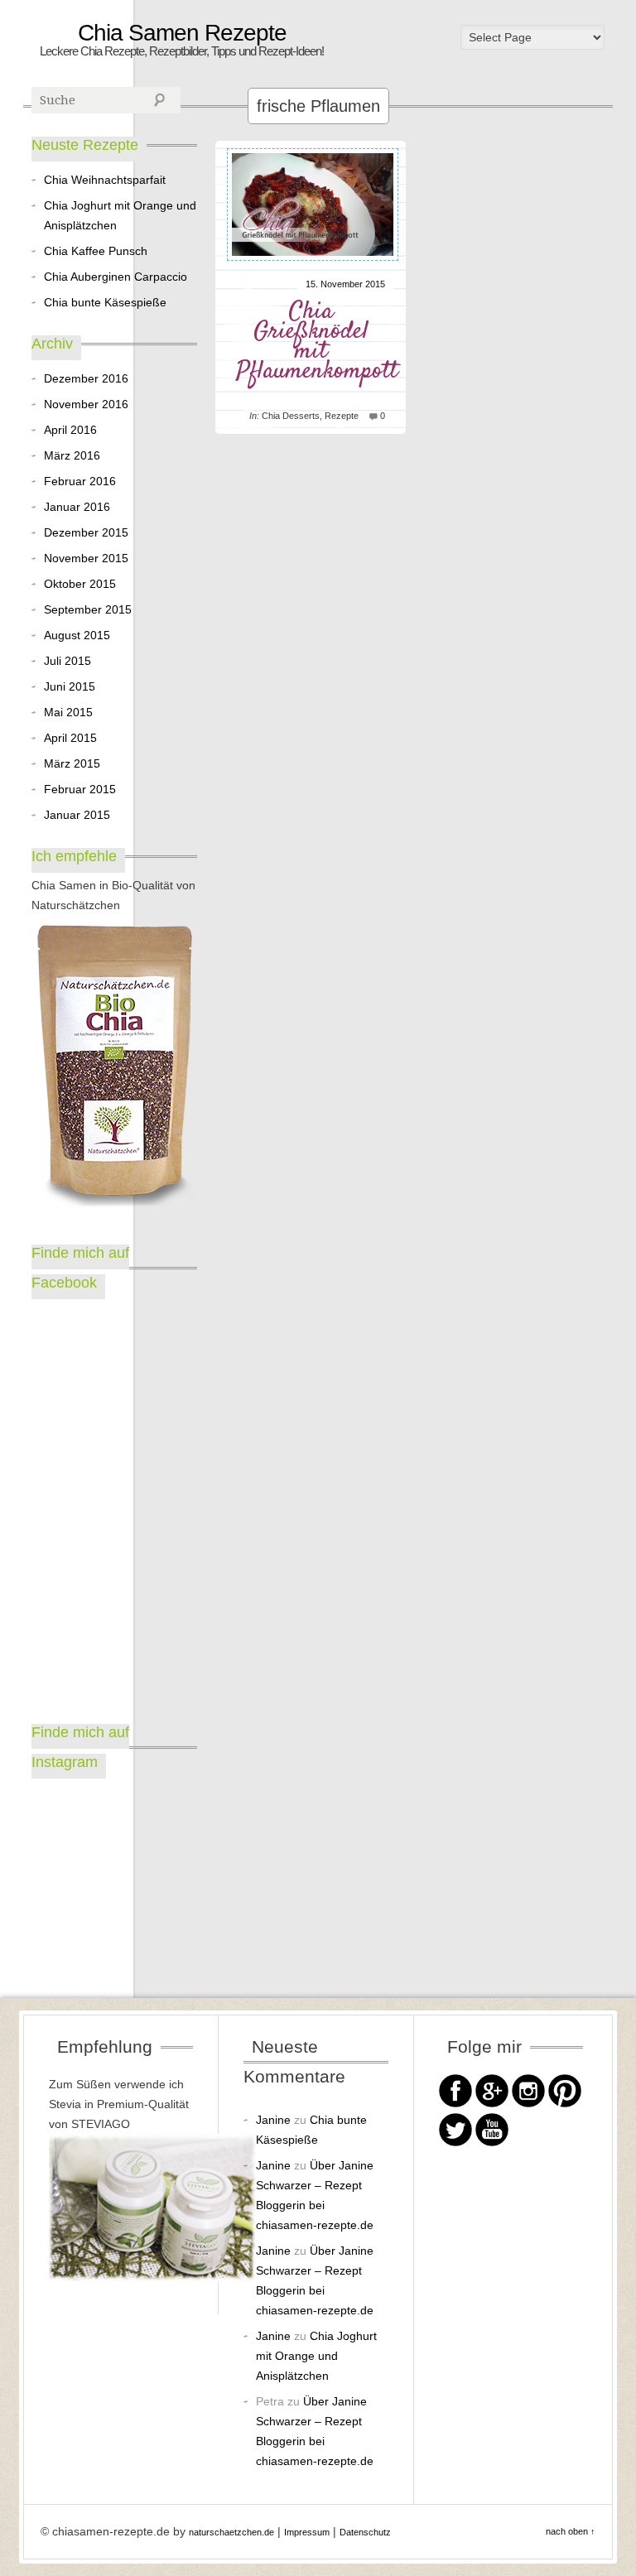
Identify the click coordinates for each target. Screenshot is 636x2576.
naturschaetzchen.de (231, 2532)
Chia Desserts (291, 416)
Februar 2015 (80, 789)
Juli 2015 (67, 661)
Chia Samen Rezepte (182, 33)
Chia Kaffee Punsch (96, 251)
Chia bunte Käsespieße (105, 302)
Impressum (307, 2532)
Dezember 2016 (86, 378)
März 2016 (72, 455)
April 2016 (70, 430)
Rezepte (342, 416)
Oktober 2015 (80, 584)
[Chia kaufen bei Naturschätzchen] (114, 1068)
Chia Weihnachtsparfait (105, 180)
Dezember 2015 (86, 532)
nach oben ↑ (571, 2531)
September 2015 (88, 609)
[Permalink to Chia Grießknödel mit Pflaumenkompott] (313, 264)
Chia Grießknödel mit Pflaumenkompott (317, 342)
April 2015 (70, 738)
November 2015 (86, 558)
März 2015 (72, 763)
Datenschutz (365, 2532)
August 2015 (77, 635)
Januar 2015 (77, 815)
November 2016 (86, 404)
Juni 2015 (70, 686)
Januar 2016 (77, 507)
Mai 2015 (68, 712)
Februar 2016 (80, 481)
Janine (273, 2120)
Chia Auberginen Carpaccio (116, 277)
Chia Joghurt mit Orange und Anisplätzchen (120, 215)
